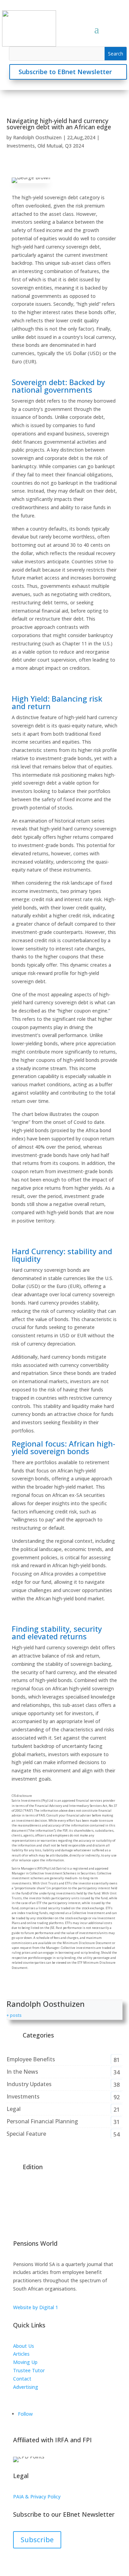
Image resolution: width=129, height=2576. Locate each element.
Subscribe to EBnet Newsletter (65, 72)
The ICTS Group (31, 2395)
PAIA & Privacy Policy (37, 2497)
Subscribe (37, 2540)
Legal (14, 2109)
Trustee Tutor (29, 2370)
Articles (21, 2354)
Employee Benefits (31, 2059)
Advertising (26, 2387)
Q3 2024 (74, 146)
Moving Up (25, 2362)
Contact (22, 2379)
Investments (21, 146)
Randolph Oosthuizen (37, 137)
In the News (22, 2072)
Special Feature (26, 2134)
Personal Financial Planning (42, 2121)
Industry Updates (29, 2084)
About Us (24, 2346)
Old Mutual (50, 146)
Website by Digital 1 (36, 2307)
